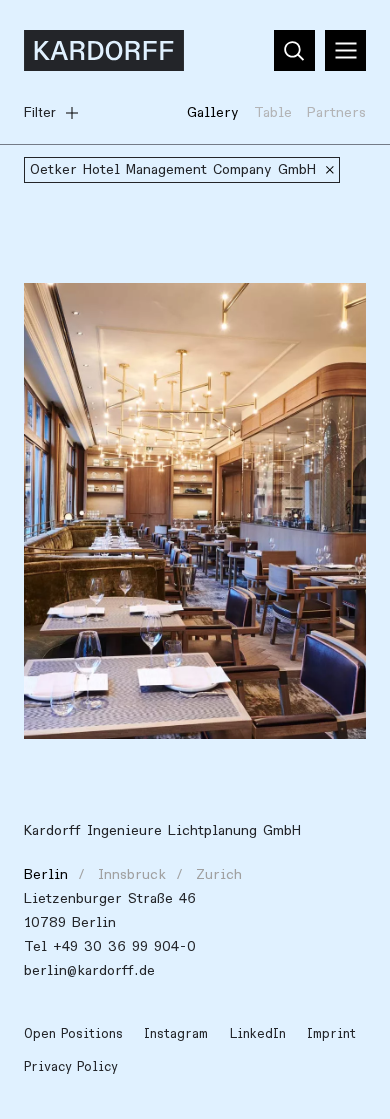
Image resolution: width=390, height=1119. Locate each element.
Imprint (331, 1034)
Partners (336, 112)
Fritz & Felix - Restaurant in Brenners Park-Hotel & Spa (176, 321)
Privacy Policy (71, 1067)
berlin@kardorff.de (89, 970)
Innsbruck (132, 874)
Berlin (46, 874)
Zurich (219, 874)
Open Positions (73, 1034)
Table (273, 112)
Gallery (213, 112)
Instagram (176, 1034)
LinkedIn (258, 1034)
